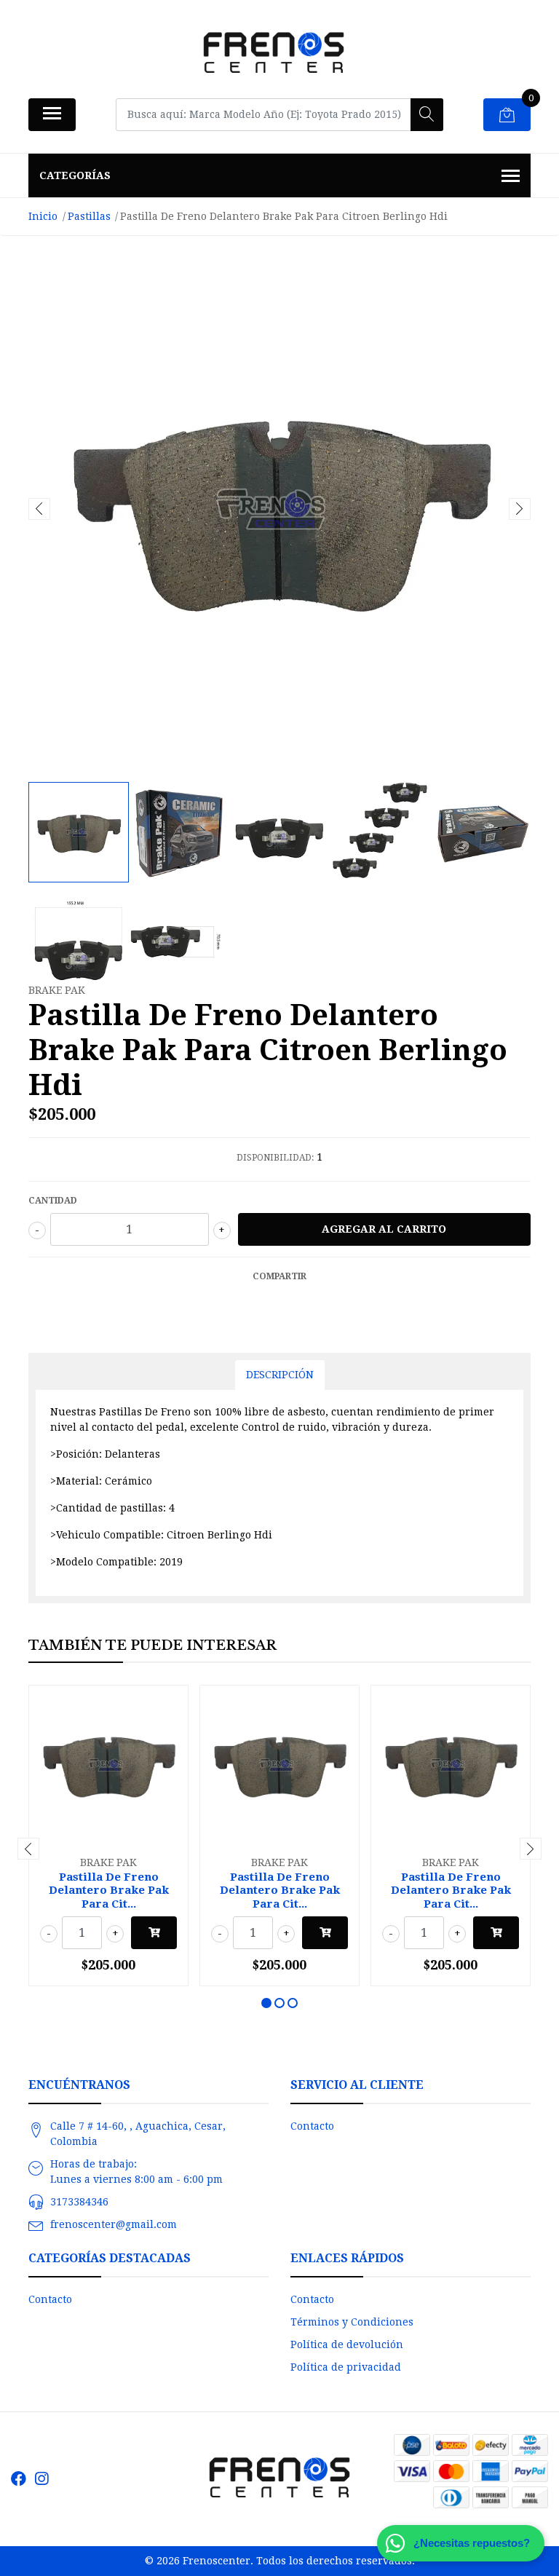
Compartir (279, 1276)
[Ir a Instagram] (41, 2479)
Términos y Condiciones (352, 2322)
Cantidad (53, 1201)
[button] (266, 2003)
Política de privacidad (346, 2367)
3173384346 (79, 2202)
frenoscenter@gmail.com (114, 2224)
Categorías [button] (75, 175)
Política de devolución (347, 2344)
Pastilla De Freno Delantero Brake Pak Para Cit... (109, 1890)
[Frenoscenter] (274, 54)
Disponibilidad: (275, 1158)
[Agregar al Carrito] (154, 1933)
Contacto (312, 2126)
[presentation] (39, 509)
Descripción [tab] (280, 1375)
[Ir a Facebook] (19, 2479)
